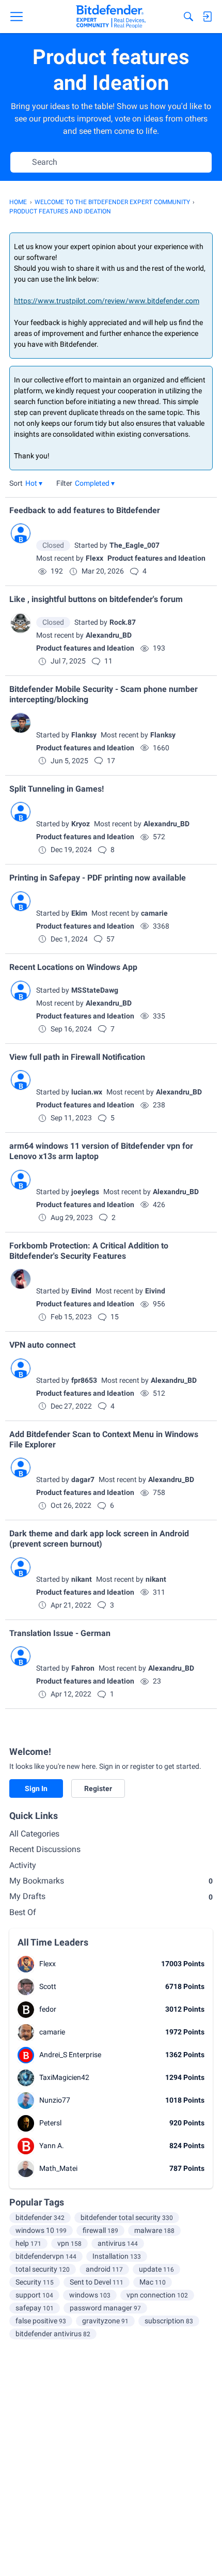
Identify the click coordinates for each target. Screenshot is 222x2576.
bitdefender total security (127, 2217)
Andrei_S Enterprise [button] (70, 2055)
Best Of (23, 1912)
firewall (100, 2230)
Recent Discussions (45, 1849)
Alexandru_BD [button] (109, 635)
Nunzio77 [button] (55, 2100)
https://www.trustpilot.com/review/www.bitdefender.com (107, 301)
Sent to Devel (97, 2282)
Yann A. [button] (52, 2146)
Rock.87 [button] (123, 622)
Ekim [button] (79, 913)
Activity (23, 1865)
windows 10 (41, 2230)
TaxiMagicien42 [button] (64, 2077)
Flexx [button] (94, 558)
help (28, 2243)
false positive (41, 2321)
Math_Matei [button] (58, 2168)
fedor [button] (48, 2009)
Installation (117, 2256)
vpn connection (157, 2295)
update (156, 2269)
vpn (69, 2243)
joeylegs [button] (85, 1192)
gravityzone (105, 2321)
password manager (105, 2308)
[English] (111, 17)
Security (35, 2282)
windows (90, 2295)
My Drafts (111, 1896)
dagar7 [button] (83, 1479)
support (34, 2295)
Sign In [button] (36, 1788)
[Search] (188, 17)
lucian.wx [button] (87, 1092)
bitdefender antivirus (53, 2334)
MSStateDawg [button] (95, 990)
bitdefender (40, 2217)
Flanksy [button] (84, 735)
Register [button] (98, 1788)
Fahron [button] (83, 1668)
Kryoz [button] (81, 824)
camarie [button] (154, 913)
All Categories (34, 1834)
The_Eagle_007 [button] (134, 545)
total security (43, 2269)
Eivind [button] (81, 1291)
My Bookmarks (111, 1881)
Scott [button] (48, 1986)
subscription (169, 2321)
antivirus (118, 2243)
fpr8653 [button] (84, 1380)
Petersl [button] (50, 2123)
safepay (35, 2308)
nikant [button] (82, 1579)
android (104, 2269)
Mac (153, 2282)
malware (154, 2230)
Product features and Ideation (156, 558)
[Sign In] (207, 17)
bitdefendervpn (46, 2256)
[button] (34, 483)
